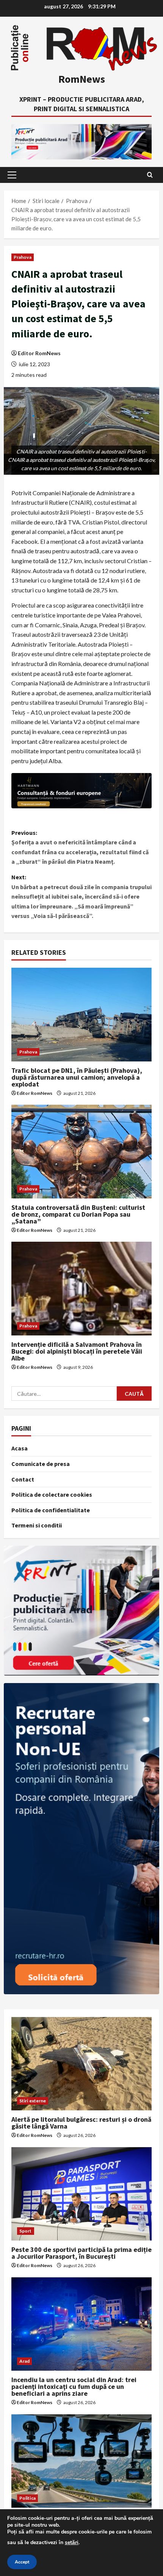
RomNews (82, 79)
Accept (22, 2562)
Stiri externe (33, 2101)
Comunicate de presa (41, 1464)
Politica (27, 2498)
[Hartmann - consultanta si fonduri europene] (81, 791)
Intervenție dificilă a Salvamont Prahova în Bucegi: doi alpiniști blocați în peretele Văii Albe (77, 1351)
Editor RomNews (39, 353)
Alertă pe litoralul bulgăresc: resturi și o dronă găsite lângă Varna (81, 2123)
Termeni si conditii (37, 1525)
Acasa (20, 1448)
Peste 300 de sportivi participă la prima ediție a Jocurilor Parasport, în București (81, 2253)
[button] (12, 175)
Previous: (80, 847)
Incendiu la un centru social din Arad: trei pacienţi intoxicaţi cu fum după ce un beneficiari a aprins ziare (74, 2386)
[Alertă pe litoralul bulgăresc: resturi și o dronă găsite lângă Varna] (81, 2064)
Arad (24, 2361)
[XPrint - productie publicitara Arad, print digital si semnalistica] (81, 1611)
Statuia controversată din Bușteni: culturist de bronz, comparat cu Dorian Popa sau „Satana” (78, 1214)
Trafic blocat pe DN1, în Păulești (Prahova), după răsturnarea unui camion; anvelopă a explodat (77, 1077)
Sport (26, 2231)
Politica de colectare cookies (52, 1494)
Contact (23, 1479)
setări (72, 2542)
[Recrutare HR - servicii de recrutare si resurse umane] (81, 1839)
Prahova (23, 257)
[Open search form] (150, 175)
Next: (81, 896)
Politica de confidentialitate (51, 1510)
